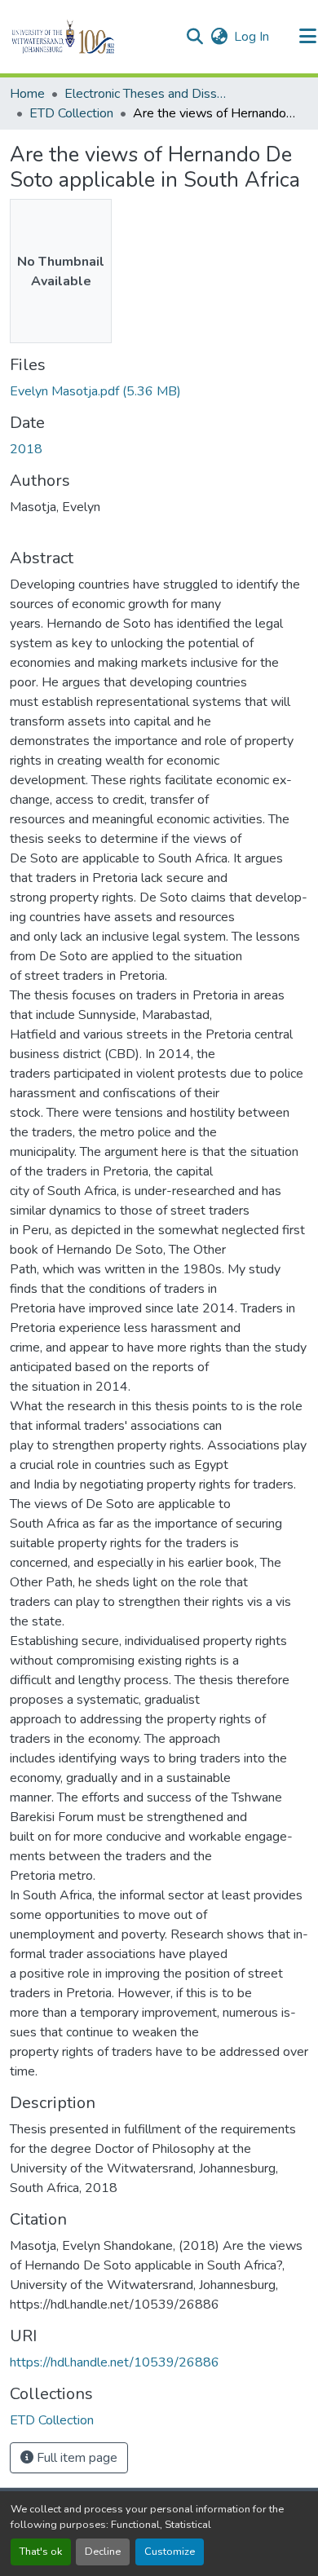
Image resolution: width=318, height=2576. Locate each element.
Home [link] (27, 94)
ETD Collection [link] (71, 113)
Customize (170, 2552)
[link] (159, 391)
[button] (91, 37)
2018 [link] (26, 449)
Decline (103, 2552)
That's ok (41, 2552)
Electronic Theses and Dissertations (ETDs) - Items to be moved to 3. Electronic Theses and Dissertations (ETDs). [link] (146, 94)
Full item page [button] (75, 2458)
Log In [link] (252, 37)
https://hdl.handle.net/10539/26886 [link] (115, 2362)
